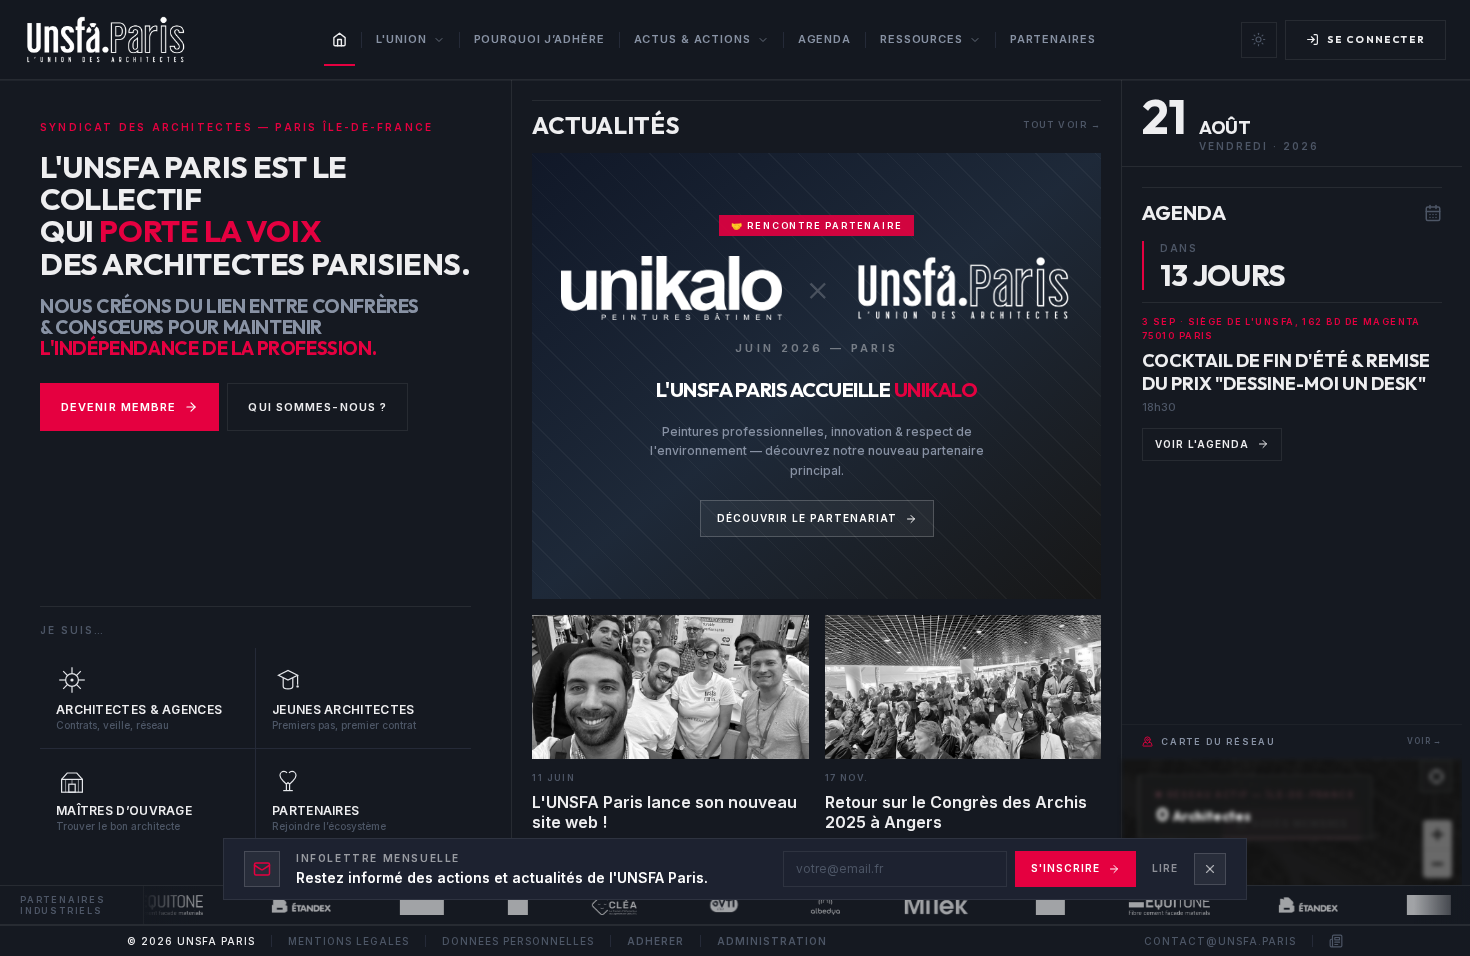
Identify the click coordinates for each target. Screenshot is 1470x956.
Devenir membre (118, 407)
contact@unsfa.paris (1220, 941)
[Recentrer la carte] (1436, 776)
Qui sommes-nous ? (317, 407)
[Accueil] (339, 40)
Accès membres (1300, 823)
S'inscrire (1065, 868)
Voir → (1424, 741)
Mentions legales (348, 941)
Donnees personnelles (518, 941)
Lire (1165, 868)
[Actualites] (1336, 941)
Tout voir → (1062, 124)
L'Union (401, 39)
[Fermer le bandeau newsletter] (1210, 869)
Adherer (655, 941)
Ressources (921, 39)
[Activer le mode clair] (1259, 40)
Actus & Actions (692, 39)
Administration (772, 941)
